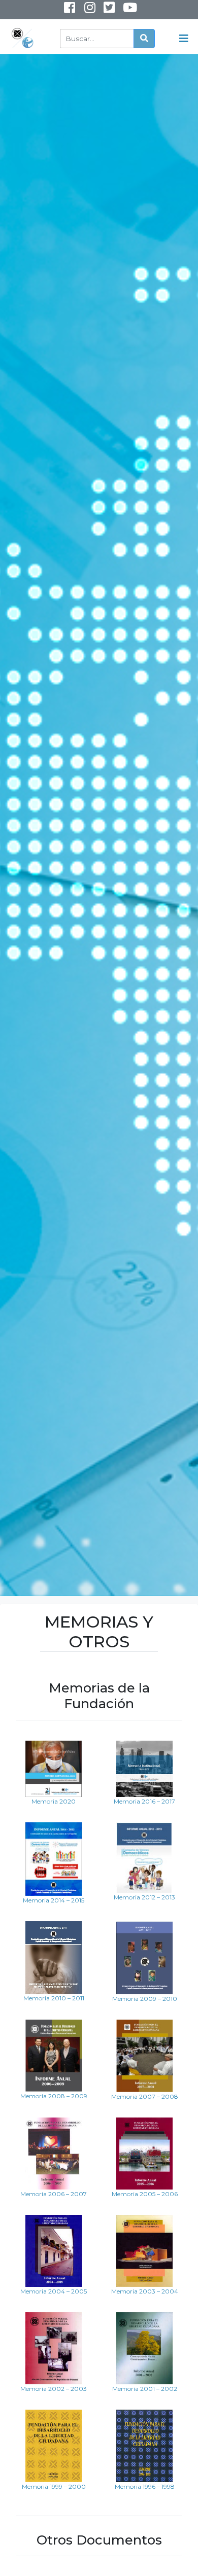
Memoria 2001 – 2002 (145, 2389)
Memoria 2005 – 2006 (145, 2194)
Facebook (69, 10)
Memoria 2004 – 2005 (54, 2291)
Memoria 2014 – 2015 (54, 1900)
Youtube (122, 12)
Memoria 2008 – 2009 (54, 2096)
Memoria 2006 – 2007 (54, 2194)
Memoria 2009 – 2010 (145, 1999)
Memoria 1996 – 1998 (145, 2486)
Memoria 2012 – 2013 (144, 1897)
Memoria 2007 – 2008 (145, 2096)
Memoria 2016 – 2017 (144, 1801)
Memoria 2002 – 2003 (54, 2389)
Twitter (109, 10)
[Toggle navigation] (184, 39)
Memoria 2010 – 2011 (54, 1998)
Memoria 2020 (54, 1801)
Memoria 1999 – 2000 (54, 2486)
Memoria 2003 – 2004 (145, 2291)
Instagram (83, 12)
